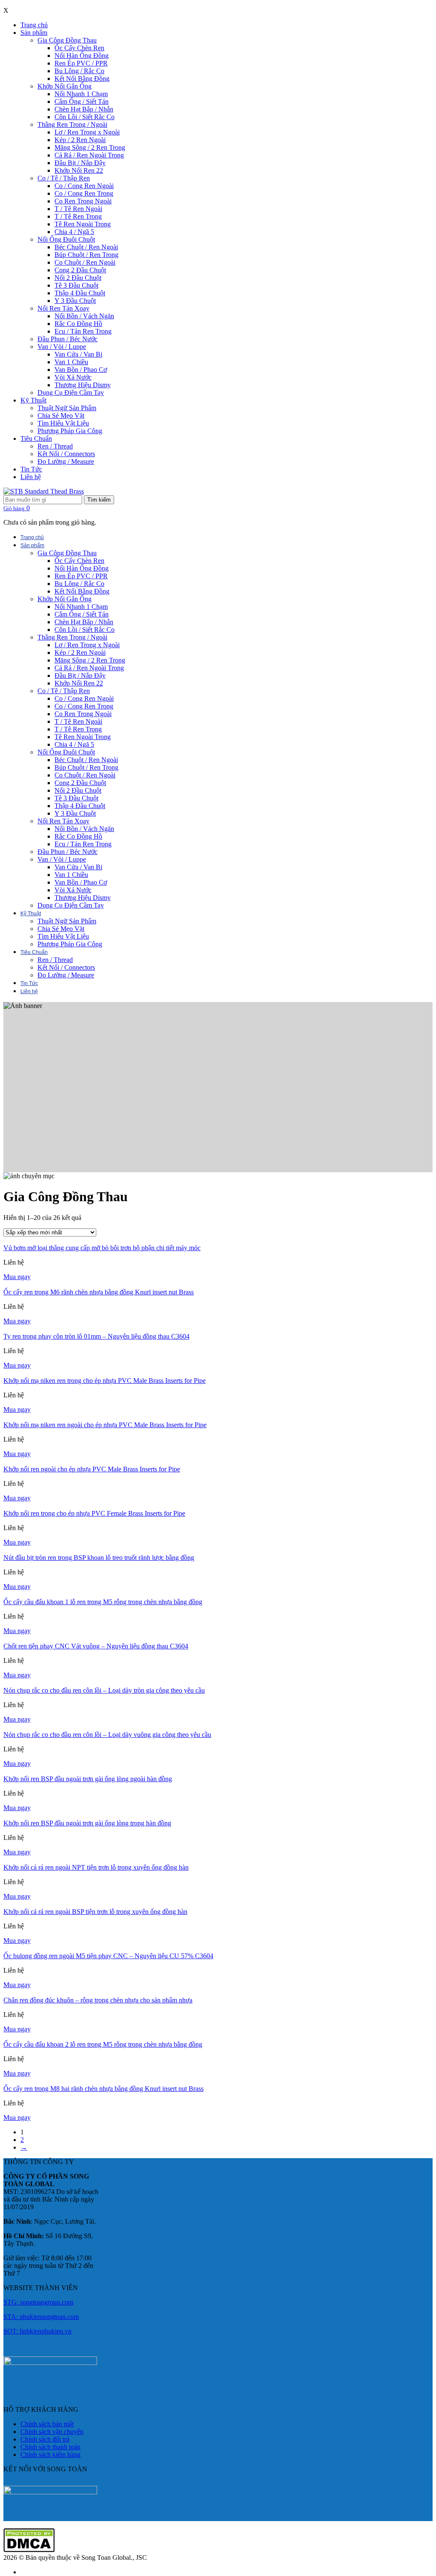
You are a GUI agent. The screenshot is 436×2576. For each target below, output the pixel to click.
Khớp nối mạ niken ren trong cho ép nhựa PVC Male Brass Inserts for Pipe (105, 1381)
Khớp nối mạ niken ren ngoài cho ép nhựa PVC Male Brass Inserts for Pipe (105, 1425)
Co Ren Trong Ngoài (83, 201)
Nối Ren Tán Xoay (63, 308)
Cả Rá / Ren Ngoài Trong (89, 155)
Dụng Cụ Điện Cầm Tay (71, 393)
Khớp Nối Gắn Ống (65, 86)
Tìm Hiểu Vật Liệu (63, 423)
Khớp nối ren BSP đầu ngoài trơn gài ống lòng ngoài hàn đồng (88, 1779)
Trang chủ (34, 25)
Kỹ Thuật (33, 400)
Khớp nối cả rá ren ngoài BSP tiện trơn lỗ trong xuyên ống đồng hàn (95, 1912)
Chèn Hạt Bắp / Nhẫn (84, 109)
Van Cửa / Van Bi (78, 354)
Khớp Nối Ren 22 (79, 170)
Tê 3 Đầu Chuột (76, 285)
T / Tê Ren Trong (78, 216)
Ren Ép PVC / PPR (81, 63)
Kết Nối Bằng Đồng (82, 79)
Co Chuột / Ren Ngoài (85, 262)
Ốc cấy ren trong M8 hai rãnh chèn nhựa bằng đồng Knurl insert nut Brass (103, 2089)
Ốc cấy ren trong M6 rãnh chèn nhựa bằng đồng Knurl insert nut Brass (99, 1292)
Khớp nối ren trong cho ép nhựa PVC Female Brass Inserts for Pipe (94, 1513)
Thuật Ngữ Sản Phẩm (67, 408)
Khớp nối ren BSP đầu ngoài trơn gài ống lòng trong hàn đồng (87, 1823)
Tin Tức (31, 469)
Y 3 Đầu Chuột (75, 301)
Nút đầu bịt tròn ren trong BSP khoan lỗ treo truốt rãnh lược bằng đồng (99, 1558)
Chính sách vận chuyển (52, 2432)
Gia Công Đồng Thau (67, 40)
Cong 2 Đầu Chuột (80, 270)
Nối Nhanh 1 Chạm (81, 94)
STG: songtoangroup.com (38, 2302)
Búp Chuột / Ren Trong (86, 255)
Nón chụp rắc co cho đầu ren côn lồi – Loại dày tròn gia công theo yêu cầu (104, 1690)
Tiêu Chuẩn (36, 438)
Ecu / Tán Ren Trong (83, 331)
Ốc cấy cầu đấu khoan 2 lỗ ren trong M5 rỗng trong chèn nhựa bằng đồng (103, 2044)
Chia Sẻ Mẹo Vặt (61, 416)
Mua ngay (17, 1277)
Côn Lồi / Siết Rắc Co (85, 117)
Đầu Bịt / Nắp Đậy (80, 163)
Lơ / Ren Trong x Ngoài (87, 132)
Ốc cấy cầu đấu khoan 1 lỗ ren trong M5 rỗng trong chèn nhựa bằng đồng (103, 1602)
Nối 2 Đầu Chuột (78, 278)
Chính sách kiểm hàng (50, 2455)
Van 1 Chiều (71, 362)
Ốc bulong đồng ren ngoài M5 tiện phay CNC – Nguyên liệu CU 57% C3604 (108, 1956)
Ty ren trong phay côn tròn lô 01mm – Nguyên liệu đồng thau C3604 (96, 1336)
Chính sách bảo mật (47, 2424)
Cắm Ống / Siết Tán (82, 101)
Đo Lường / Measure (66, 461)
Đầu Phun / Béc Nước (67, 339)
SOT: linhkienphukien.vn (37, 2331)
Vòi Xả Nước (73, 377)
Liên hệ (31, 477)
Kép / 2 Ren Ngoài (80, 140)
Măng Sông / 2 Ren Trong (90, 147)
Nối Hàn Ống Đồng (82, 56)
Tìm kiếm (99, 500)
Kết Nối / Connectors (66, 454)
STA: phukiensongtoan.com (41, 2317)
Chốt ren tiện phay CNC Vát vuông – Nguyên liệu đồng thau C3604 (96, 1646)
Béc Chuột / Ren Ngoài (86, 247)
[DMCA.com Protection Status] (29, 2550)
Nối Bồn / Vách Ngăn (84, 316)
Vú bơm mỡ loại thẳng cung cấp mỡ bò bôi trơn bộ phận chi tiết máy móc (102, 1248)
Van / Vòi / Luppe (62, 347)
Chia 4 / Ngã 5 (74, 232)
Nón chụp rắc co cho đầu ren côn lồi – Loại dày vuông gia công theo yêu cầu (107, 1735)
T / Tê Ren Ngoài (78, 209)
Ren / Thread (55, 446)
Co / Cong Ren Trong (84, 193)
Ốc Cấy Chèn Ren (79, 48)
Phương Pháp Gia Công (70, 431)
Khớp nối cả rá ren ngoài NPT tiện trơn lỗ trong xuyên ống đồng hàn (96, 1867)
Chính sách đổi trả (45, 2439)
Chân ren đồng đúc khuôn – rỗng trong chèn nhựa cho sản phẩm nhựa (98, 2000)
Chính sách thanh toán (50, 2447)
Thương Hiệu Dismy (83, 385)
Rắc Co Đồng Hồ (78, 324)
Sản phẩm (34, 33)
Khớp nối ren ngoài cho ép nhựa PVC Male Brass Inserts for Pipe (92, 1469)
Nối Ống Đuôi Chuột (66, 239)
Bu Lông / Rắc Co (79, 71)
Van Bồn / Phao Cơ (81, 370)
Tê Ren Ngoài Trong (83, 224)
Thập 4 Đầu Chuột (80, 293)
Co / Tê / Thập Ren (64, 178)
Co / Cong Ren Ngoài (84, 186)
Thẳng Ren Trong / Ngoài (72, 124)
